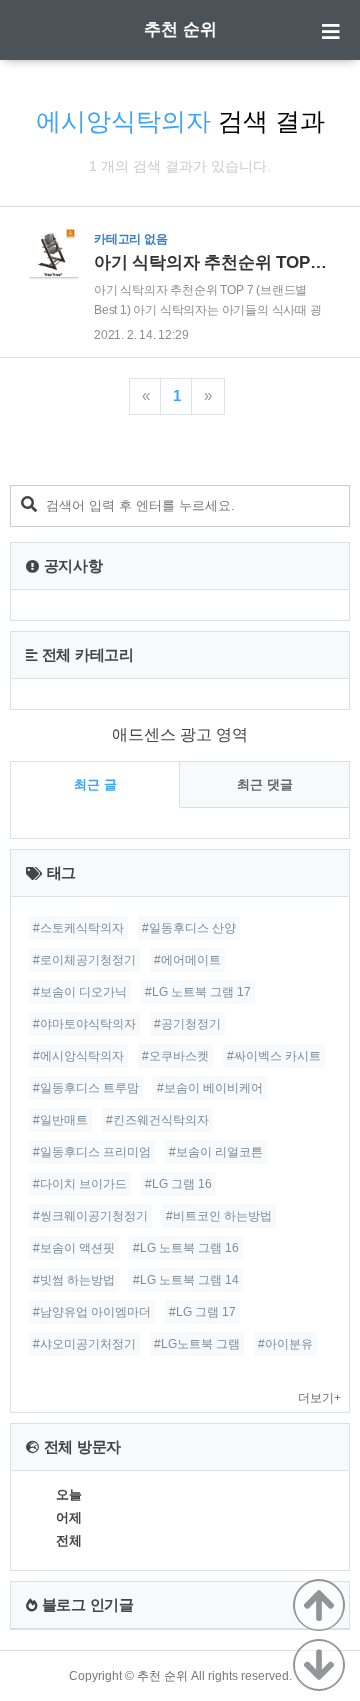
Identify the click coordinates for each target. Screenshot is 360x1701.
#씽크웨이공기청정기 (90, 1216)
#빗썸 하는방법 (74, 1280)
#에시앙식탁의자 (78, 1056)
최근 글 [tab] (95, 784)
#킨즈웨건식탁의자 (157, 1120)
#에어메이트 (187, 960)
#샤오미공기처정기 (84, 1344)
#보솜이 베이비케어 (210, 1088)
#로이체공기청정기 (84, 960)
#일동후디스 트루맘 (86, 1088)
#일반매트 (60, 1120)
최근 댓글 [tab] (265, 784)
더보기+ (319, 1398)
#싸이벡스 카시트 (274, 1056)
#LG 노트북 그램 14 (186, 1280)
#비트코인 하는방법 (219, 1216)
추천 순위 (180, 29)
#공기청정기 (187, 1024)
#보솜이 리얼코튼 (216, 1152)
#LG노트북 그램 (197, 1344)
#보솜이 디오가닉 (80, 992)
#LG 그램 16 (178, 1184)
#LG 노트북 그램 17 (198, 992)
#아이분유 (285, 1344)
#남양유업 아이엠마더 (92, 1312)
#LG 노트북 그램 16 (186, 1248)
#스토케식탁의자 (78, 928)
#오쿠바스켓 (175, 1056)
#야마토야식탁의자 (84, 1024)
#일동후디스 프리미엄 (92, 1152)
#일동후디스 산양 (189, 928)
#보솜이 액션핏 (74, 1248)
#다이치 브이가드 (80, 1184)
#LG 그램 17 (202, 1312)
